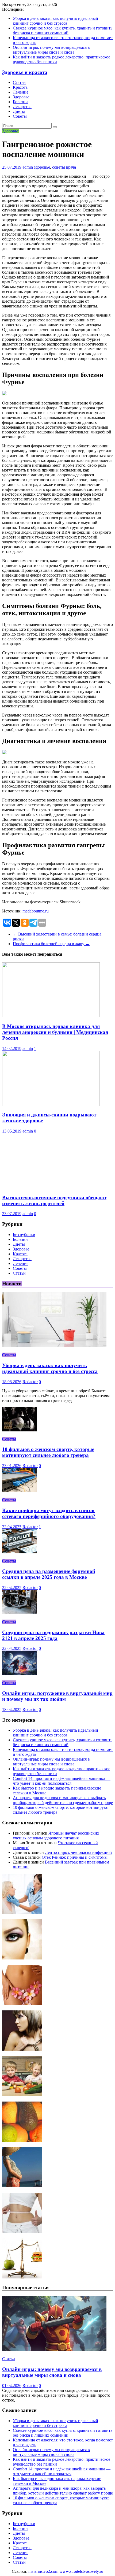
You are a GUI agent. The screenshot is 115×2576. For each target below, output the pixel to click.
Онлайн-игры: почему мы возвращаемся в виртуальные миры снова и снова (51, 50)
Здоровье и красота (25, 72)
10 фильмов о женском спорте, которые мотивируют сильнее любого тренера (48, 1452)
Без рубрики (24, 1235)
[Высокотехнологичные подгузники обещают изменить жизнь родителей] (51, 1187)
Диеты (19, 111)
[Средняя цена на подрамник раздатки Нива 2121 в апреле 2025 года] (20, 1613)
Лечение (21, 92)
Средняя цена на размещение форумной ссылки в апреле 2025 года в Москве (49, 1574)
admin (28, 167)
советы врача (64, 167)
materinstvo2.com (43, 2571)
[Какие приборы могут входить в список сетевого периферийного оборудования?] (20, 1491)
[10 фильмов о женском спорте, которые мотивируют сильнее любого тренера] (20, 1430)
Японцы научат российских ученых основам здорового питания (56, 1836)
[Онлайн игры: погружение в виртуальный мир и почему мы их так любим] (20, 1674)
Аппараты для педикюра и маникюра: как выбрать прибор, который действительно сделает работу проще (63, 1800)
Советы (20, 116)
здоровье (42, 167)
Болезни (20, 102)
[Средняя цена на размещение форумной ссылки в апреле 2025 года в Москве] (20, 1552)
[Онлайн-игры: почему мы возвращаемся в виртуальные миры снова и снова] (54, 2350)
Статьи (19, 82)
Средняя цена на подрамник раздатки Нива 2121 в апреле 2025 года (53, 1635)
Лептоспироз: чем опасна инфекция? (79, 1852)
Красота (20, 87)
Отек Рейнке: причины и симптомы (75, 1857)
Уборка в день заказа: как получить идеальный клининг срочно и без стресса (55, 21)
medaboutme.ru (36, 911)
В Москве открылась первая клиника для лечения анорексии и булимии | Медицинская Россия (55, 1032)
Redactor (30, 1382)
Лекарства (22, 107)
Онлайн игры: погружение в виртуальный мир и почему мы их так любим (57, 1696)
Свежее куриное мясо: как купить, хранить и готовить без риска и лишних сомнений (63, 30)
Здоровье (21, 97)
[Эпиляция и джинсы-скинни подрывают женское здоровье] (51, 1105)
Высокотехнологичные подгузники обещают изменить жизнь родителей (54, 1200)
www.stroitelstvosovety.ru (81, 2571)
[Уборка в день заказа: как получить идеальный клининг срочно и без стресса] (54, 1346)
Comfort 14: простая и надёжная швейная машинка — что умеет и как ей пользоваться (62, 1781)
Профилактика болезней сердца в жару (51, 944)
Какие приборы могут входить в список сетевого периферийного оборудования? (49, 1513)
